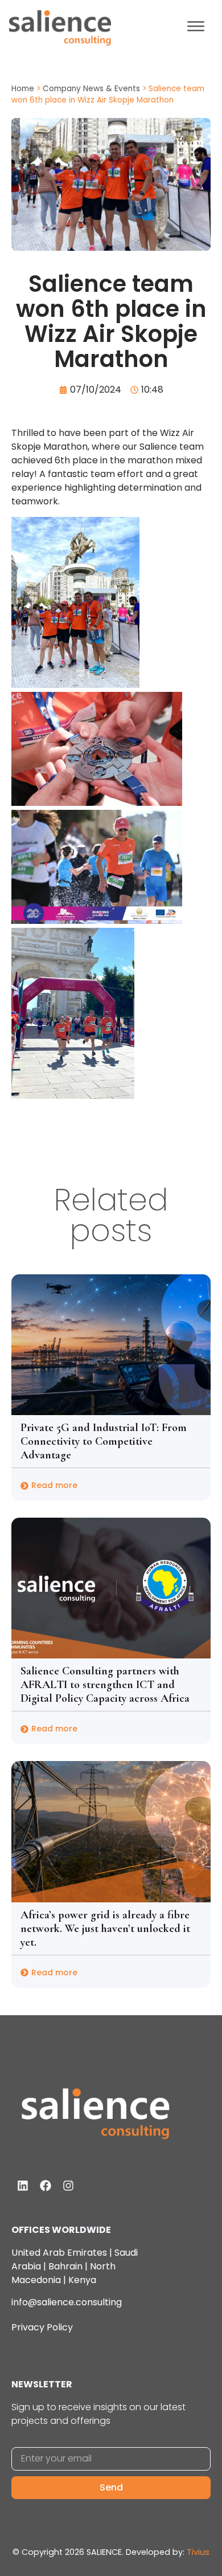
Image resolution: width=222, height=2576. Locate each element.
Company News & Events (91, 89)
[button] (196, 28)
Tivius (198, 2552)
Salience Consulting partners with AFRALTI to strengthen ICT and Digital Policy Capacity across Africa (105, 1685)
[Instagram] (68, 2186)
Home (23, 89)
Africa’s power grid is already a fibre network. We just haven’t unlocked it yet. (105, 1929)
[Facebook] (46, 2186)
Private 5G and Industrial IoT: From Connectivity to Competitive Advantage (104, 1441)
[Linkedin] (23, 2186)
